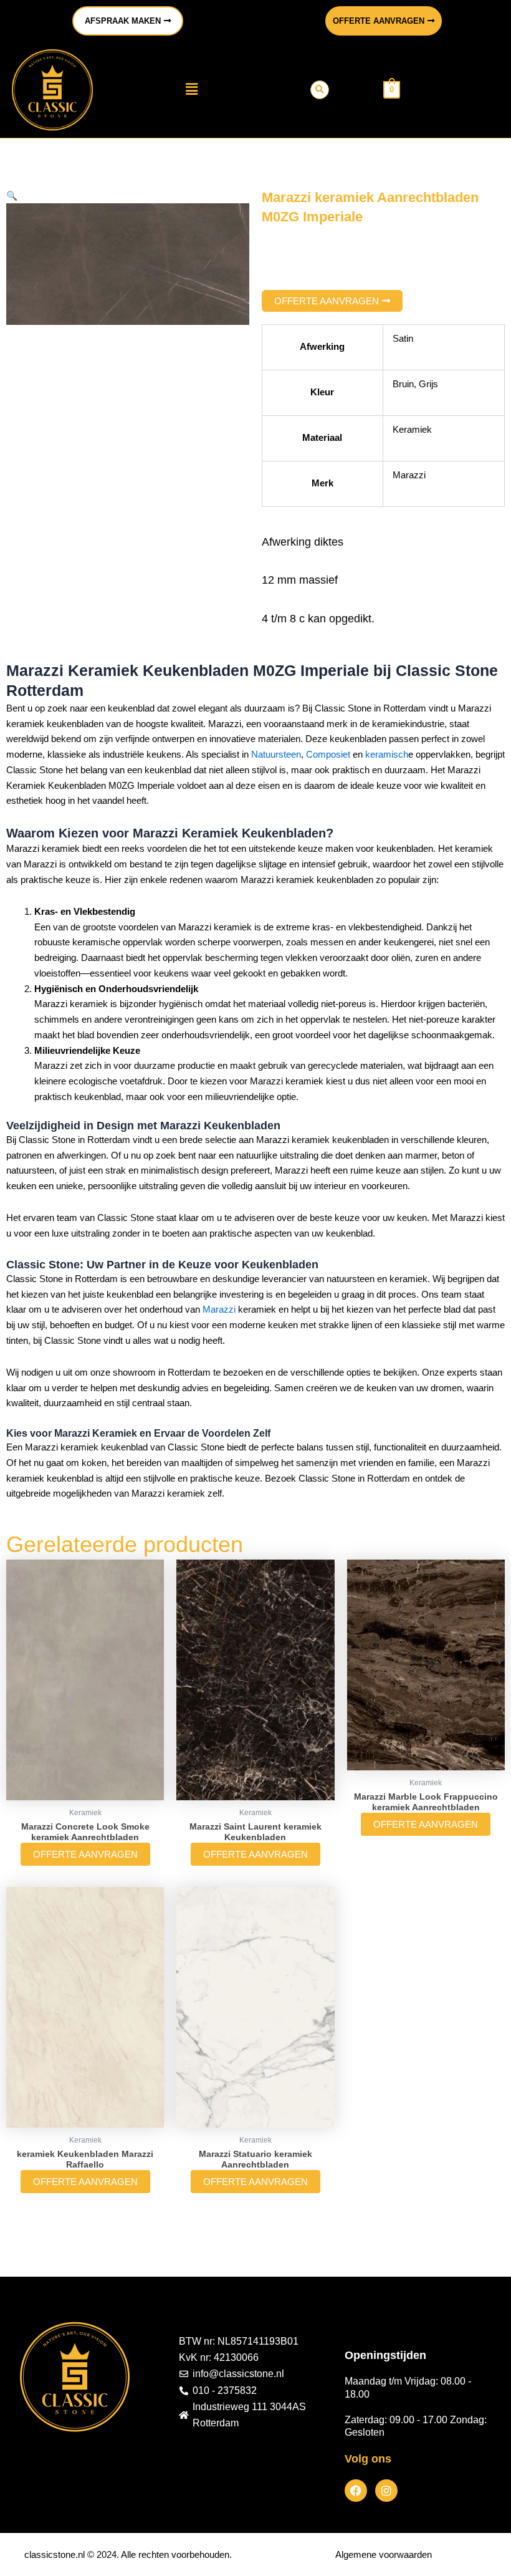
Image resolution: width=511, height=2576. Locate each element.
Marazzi (219, 1309)
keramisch (387, 754)
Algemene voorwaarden (384, 2554)
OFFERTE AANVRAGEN (85, 1854)
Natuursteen (276, 754)
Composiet (329, 754)
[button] (191, 90)
